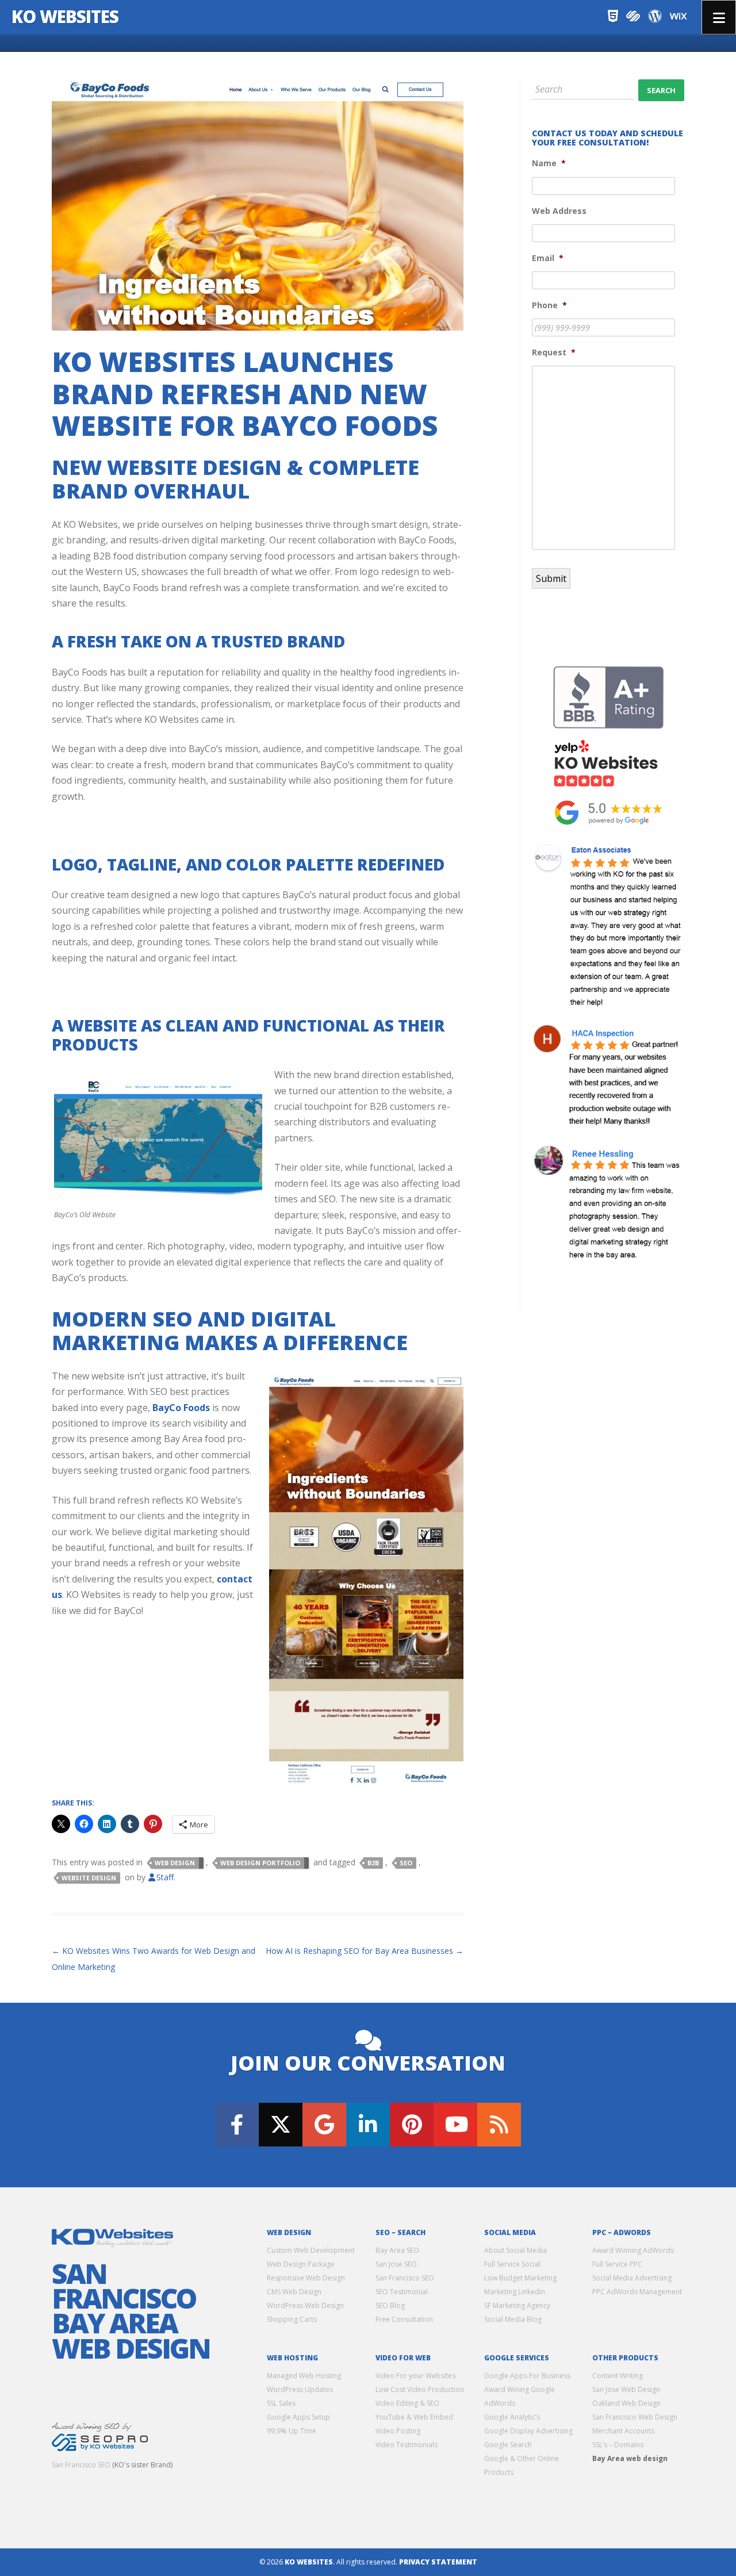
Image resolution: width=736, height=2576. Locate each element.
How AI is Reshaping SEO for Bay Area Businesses (365, 1951)
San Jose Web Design (626, 2389)
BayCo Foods (181, 1408)
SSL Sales (281, 2403)
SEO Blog (390, 2305)
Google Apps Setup (298, 2417)
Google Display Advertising (528, 2431)
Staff (165, 1877)
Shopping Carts (292, 2319)
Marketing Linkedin (515, 2292)
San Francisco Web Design (635, 2417)
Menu (719, 17)
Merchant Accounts (623, 2431)
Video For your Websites (415, 2376)
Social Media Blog (513, 2319)
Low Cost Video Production (420, 2389)
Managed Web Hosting (304, 2376)
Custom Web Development (311, 2250)
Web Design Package (301, 2264)
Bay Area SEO (397, 2250)
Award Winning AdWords (633, 2250)
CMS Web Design (294, 2292)
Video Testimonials (407, 2445)
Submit (551, 578)
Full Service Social (512, 2264)
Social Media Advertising (632, 2278)
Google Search (508, 2445)
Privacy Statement (438, 2562)
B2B (373, 1863)
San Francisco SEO (81, 2465)
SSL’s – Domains (618, 2445)
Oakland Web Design (626, 2403)
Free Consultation (404, 2319)
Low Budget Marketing (520, 2278)
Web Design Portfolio (260, 1863)
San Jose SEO (396, 2264)
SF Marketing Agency (517, 2305)
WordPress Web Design (305, 2305)
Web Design (175, 1863)
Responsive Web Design (306, 2278)
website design (89, 1878)
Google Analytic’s (512, 2417)
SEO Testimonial (402, 2292)
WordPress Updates (300, 2389)
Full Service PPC (617, 2264)
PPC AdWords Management (637, 2292)
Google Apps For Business (527, 2376)
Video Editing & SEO (407, 2403)
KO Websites (65, 16)
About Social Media (515, 2250)
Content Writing (618, 2376)
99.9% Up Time (292, 2431)
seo (406, 1863)
